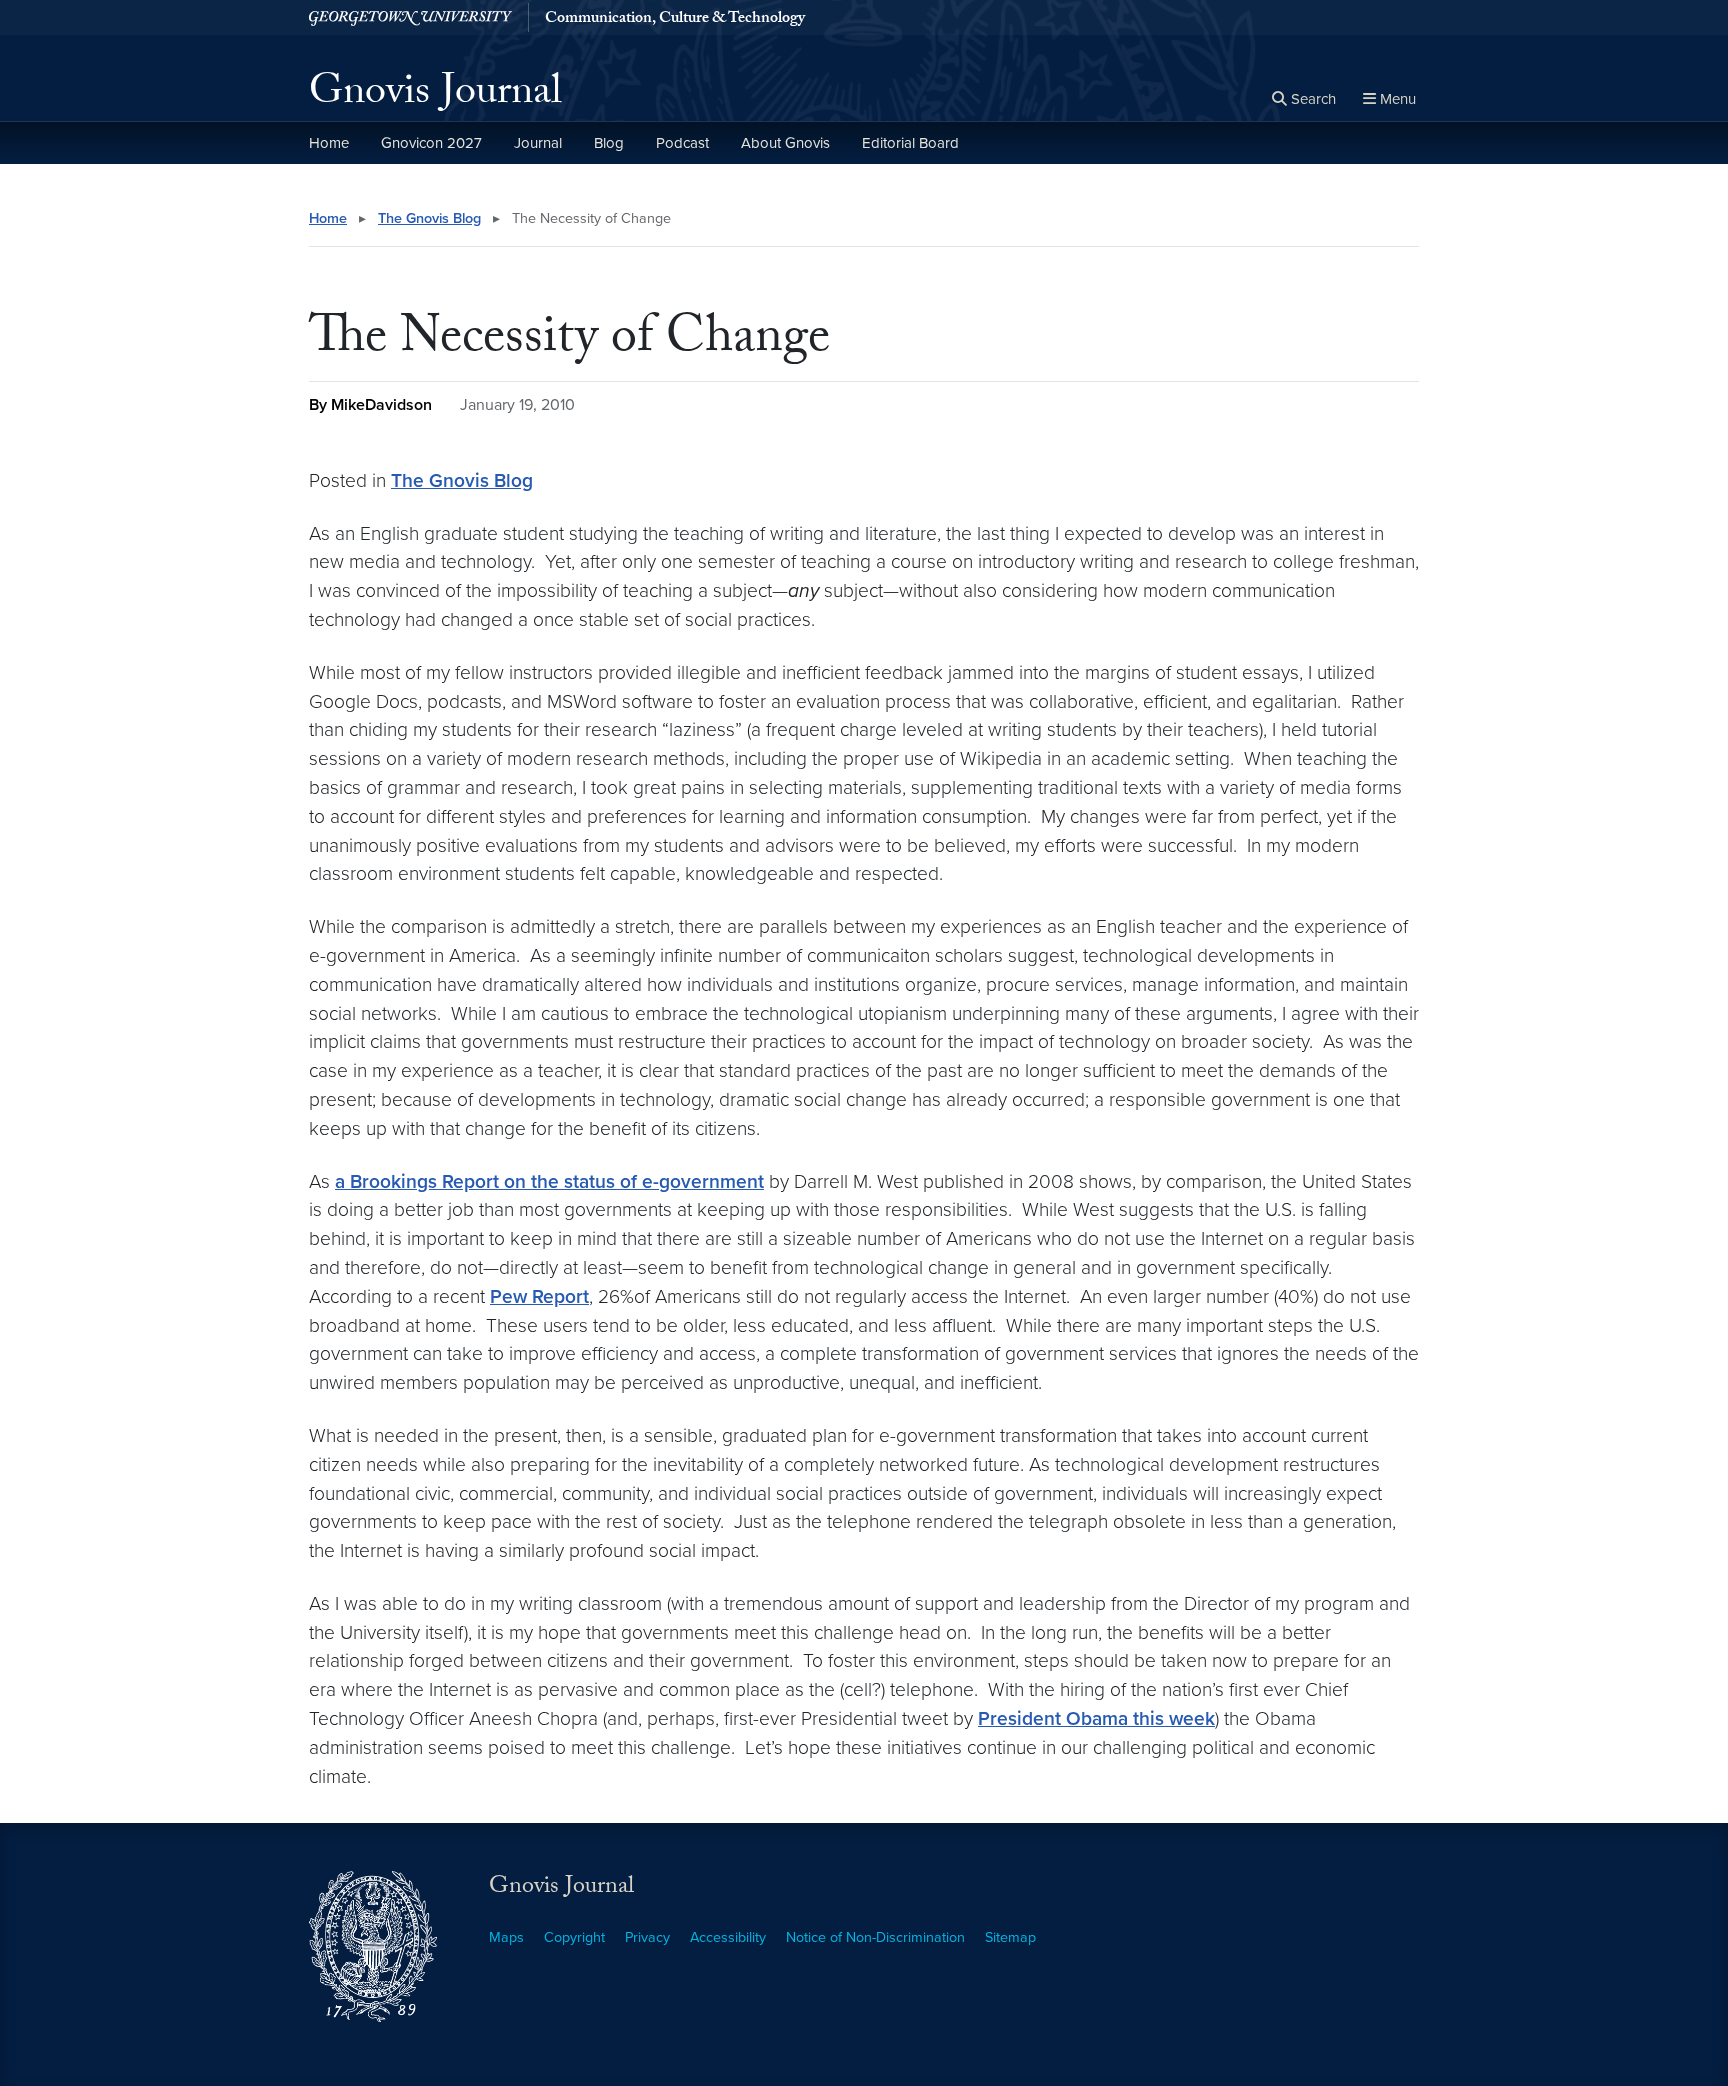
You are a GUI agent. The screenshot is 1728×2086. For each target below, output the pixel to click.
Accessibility (728, 1937)
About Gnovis (785, 143)
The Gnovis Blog (429, 218)
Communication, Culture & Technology (675, 20)
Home (329, 143)
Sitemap (1010, 1937)
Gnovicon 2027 (431, 143)
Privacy (647, 1937)
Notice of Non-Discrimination (875, 1937)
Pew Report (539, 1296)
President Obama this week (1096, 1718)
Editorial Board (910, 143)
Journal (538, 143)
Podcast (682, 143)
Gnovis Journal (435, 96)
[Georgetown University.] (410, 17)
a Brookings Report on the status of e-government (549, 1181)
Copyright (574, 1937)
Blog (609, 143)
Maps (506, 1937)
